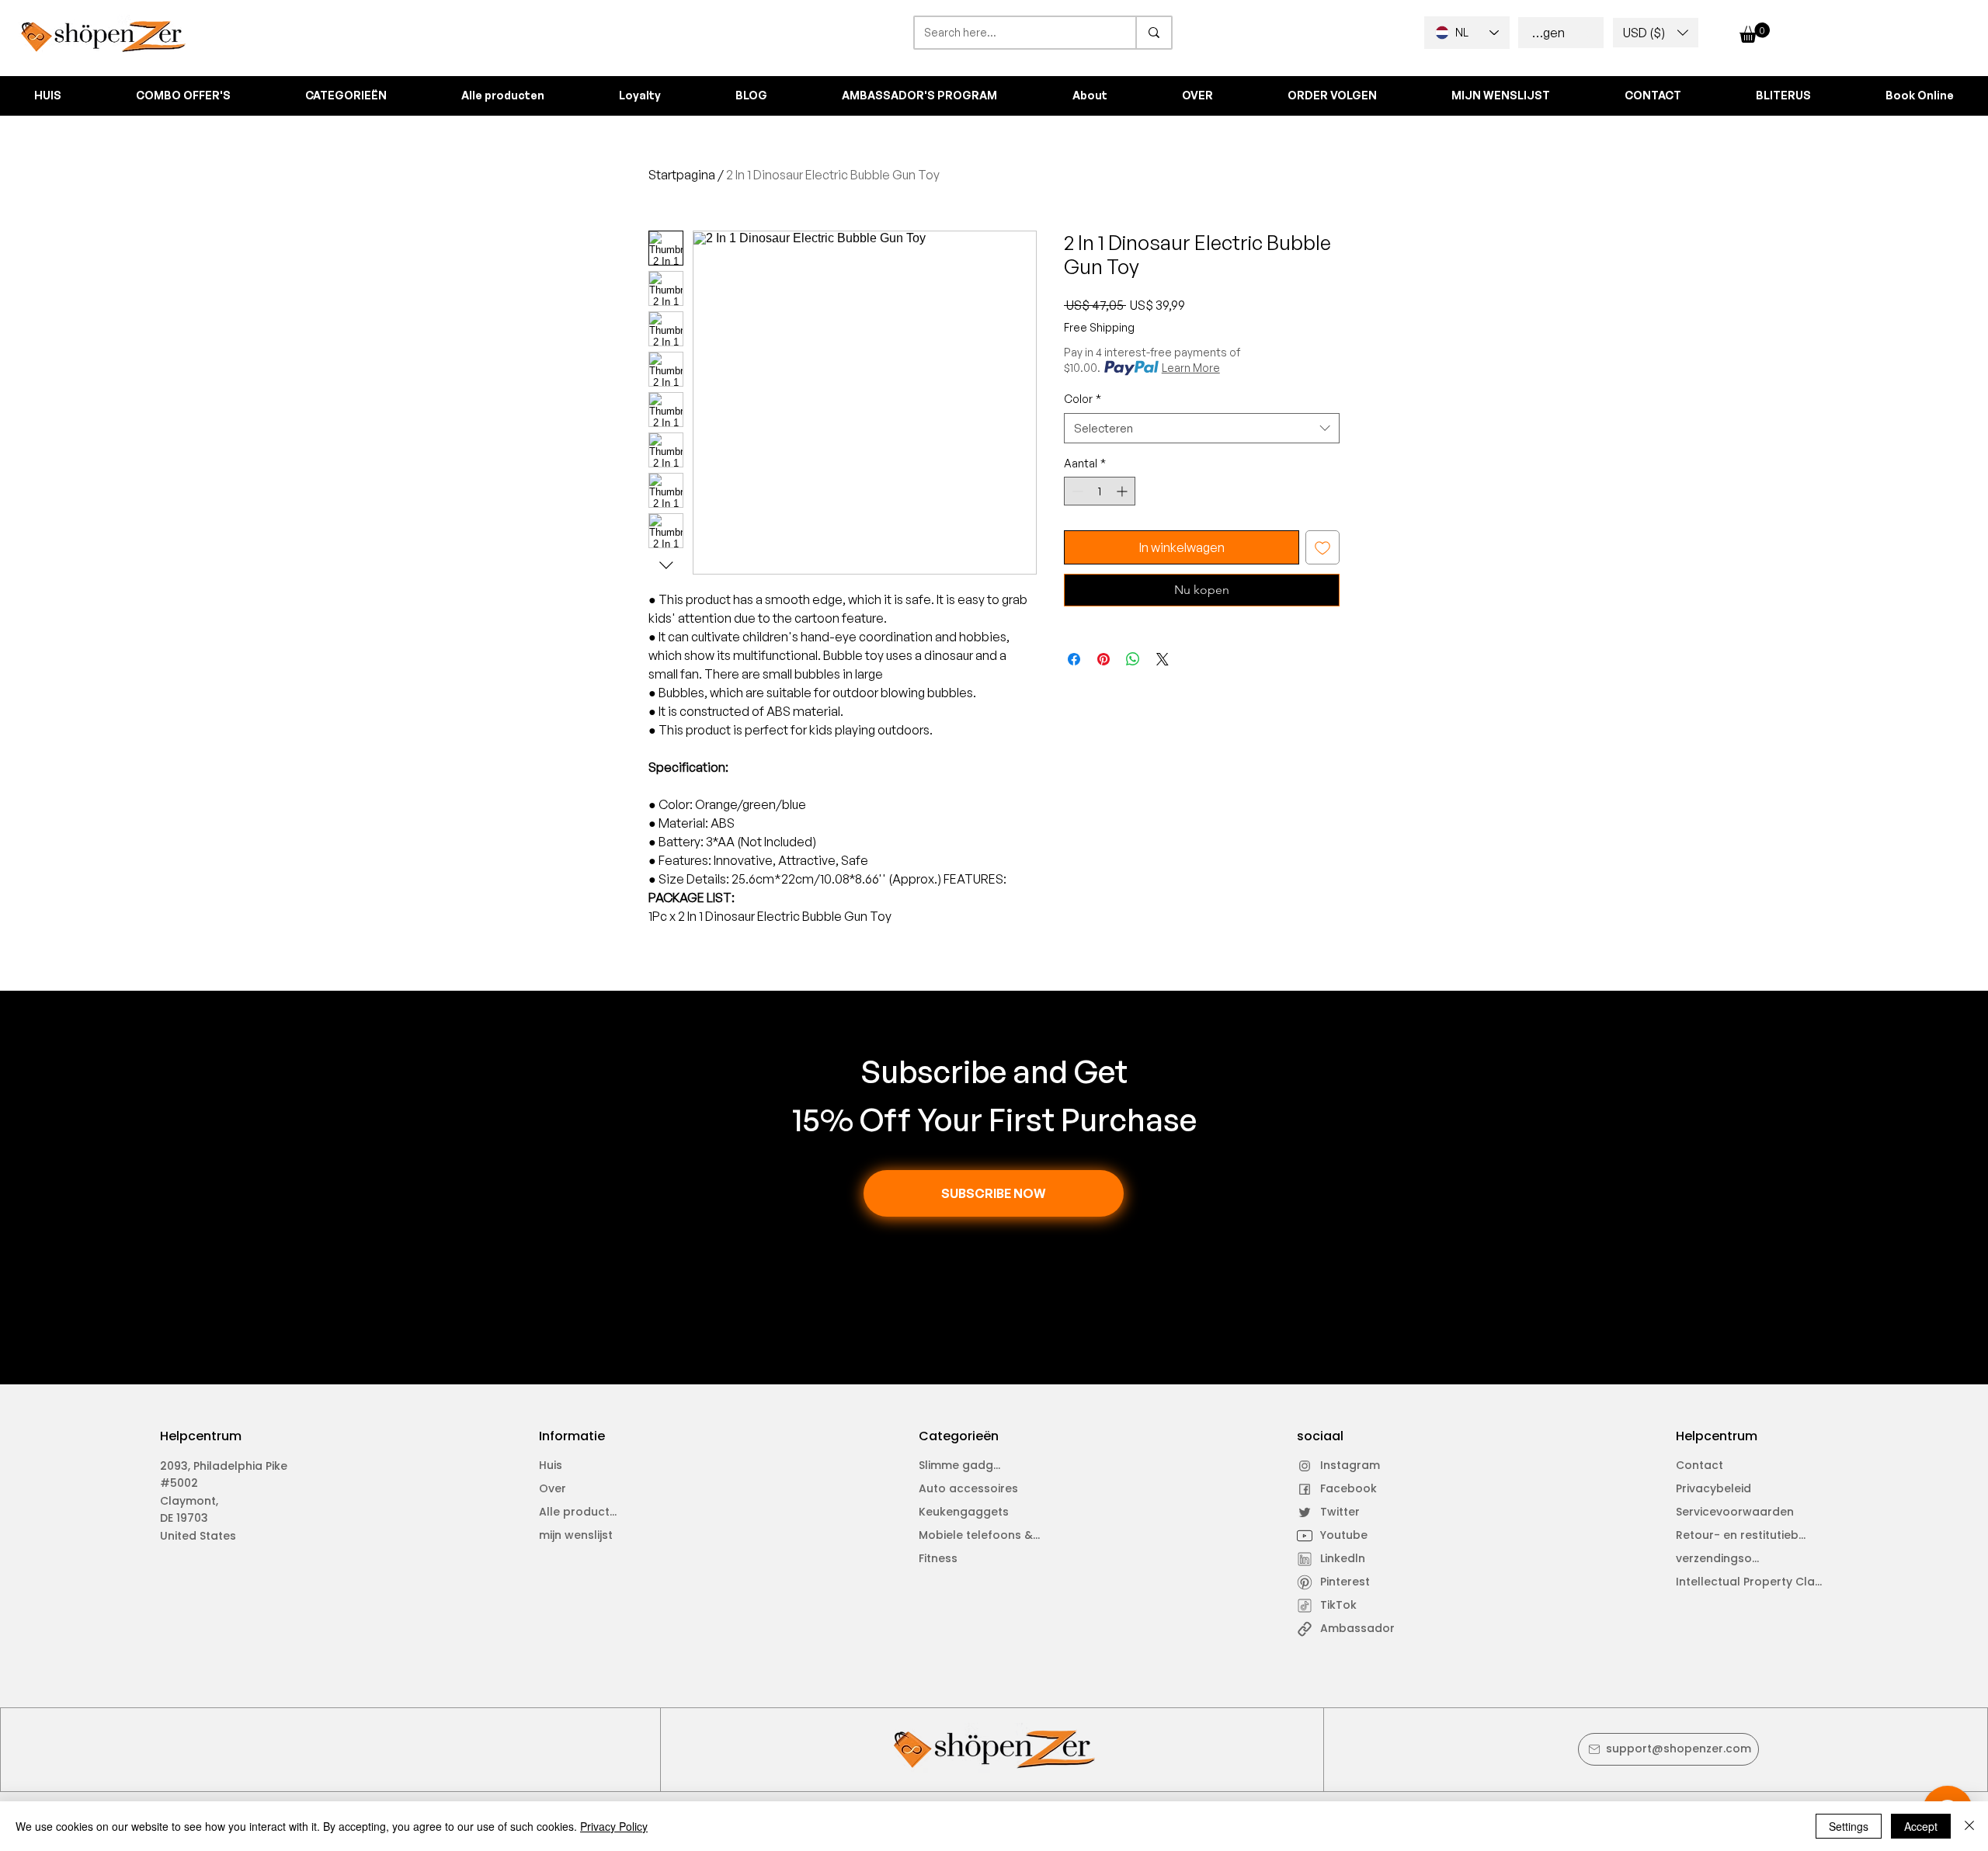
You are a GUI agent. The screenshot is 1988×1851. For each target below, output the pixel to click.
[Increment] (1123, 491)
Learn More (1191, 368)
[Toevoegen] (1322, 547)
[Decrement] (1076, 491)
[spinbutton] (1100, 491)
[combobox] (1202, 428)
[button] (1656, 33)
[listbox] (1656, 33)
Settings (1849, 1826)
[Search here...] (1153, 33)
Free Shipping (1099, 327)
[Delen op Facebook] (1074, 659)
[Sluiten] (1969, 1826)
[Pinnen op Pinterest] (1103, 659)
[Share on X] (1163, 659)
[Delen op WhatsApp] (1133, 659)
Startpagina (682, 175)
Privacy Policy (614, 1826)
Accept (1921, 1826)
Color (1083, 399)
